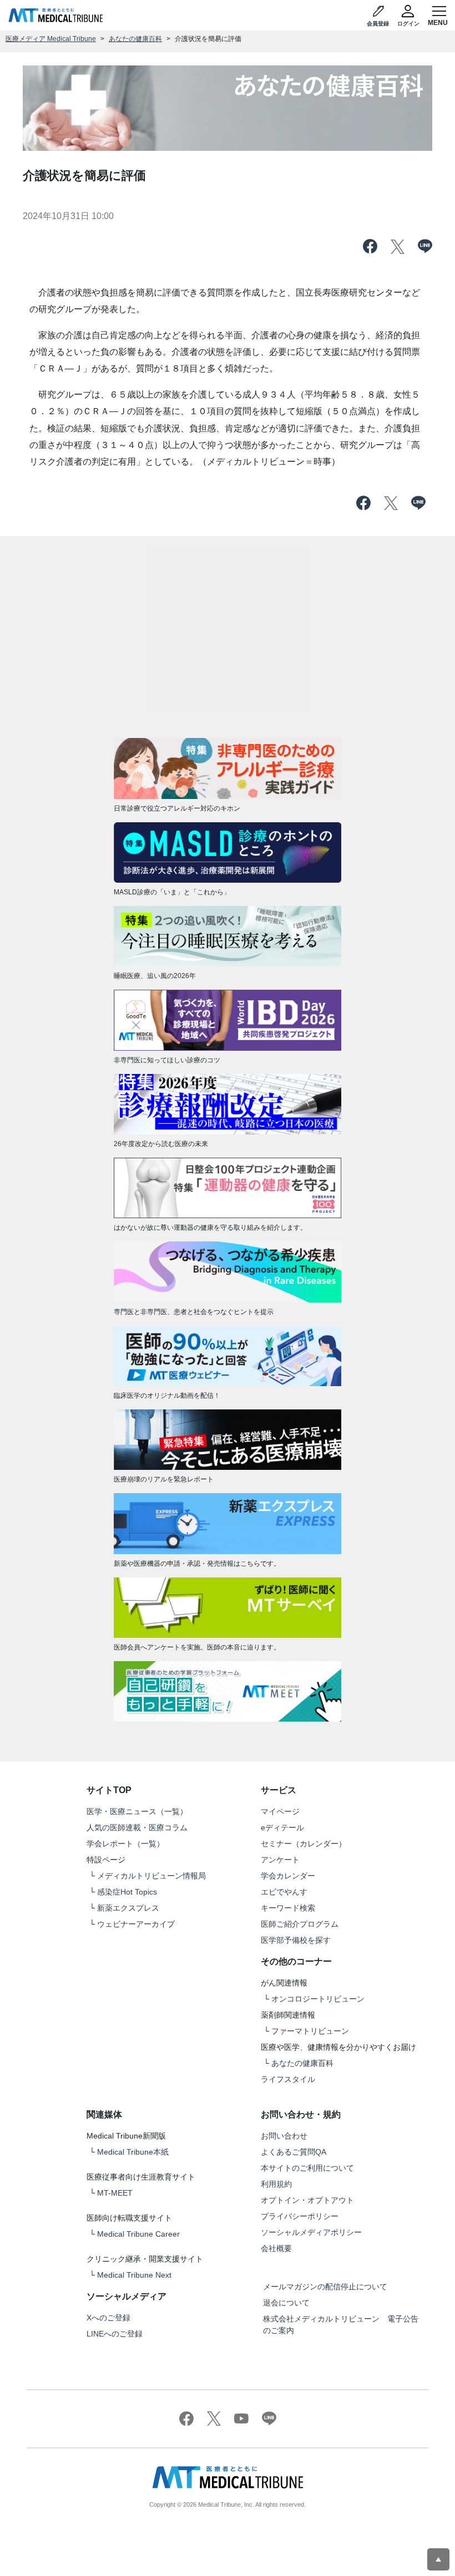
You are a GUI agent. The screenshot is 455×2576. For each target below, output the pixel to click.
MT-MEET (115, 2193)
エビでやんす (284, 1892)
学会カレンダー (288, 1876)
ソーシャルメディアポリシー (311, 2232)
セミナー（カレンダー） (304, 1844)
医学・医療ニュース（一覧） (137, 1811)
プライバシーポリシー (300, 2216)
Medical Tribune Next (134, 2275)
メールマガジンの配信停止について (325, 2287)
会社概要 (276, 2248)
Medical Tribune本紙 (133, 2152)
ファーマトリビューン (310, 2031)
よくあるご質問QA (294, 2152)
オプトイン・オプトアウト (307, 2200)
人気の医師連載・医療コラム (137, 1827)
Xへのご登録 (108, 2318)
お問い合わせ (284, 2136)
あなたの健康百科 (135, 39)
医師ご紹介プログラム (300, 1924)
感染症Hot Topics (127, 1892)
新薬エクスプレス (128, 1908)
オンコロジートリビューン (318, 1999)
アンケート (280, 1860)
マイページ (280, 1811)
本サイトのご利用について (307, 2168)
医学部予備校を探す (296, 1940)
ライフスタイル (288, 2079)
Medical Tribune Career (138, 2234)
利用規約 (276, 2184)
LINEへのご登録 (115, 2334)
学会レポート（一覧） (125, 1844)
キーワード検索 (288, 1908)
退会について (286, 2303)
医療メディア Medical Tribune (51, 39)
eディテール (282, 1827)
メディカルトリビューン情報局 (151, 1876)
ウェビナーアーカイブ (136, 1924)
